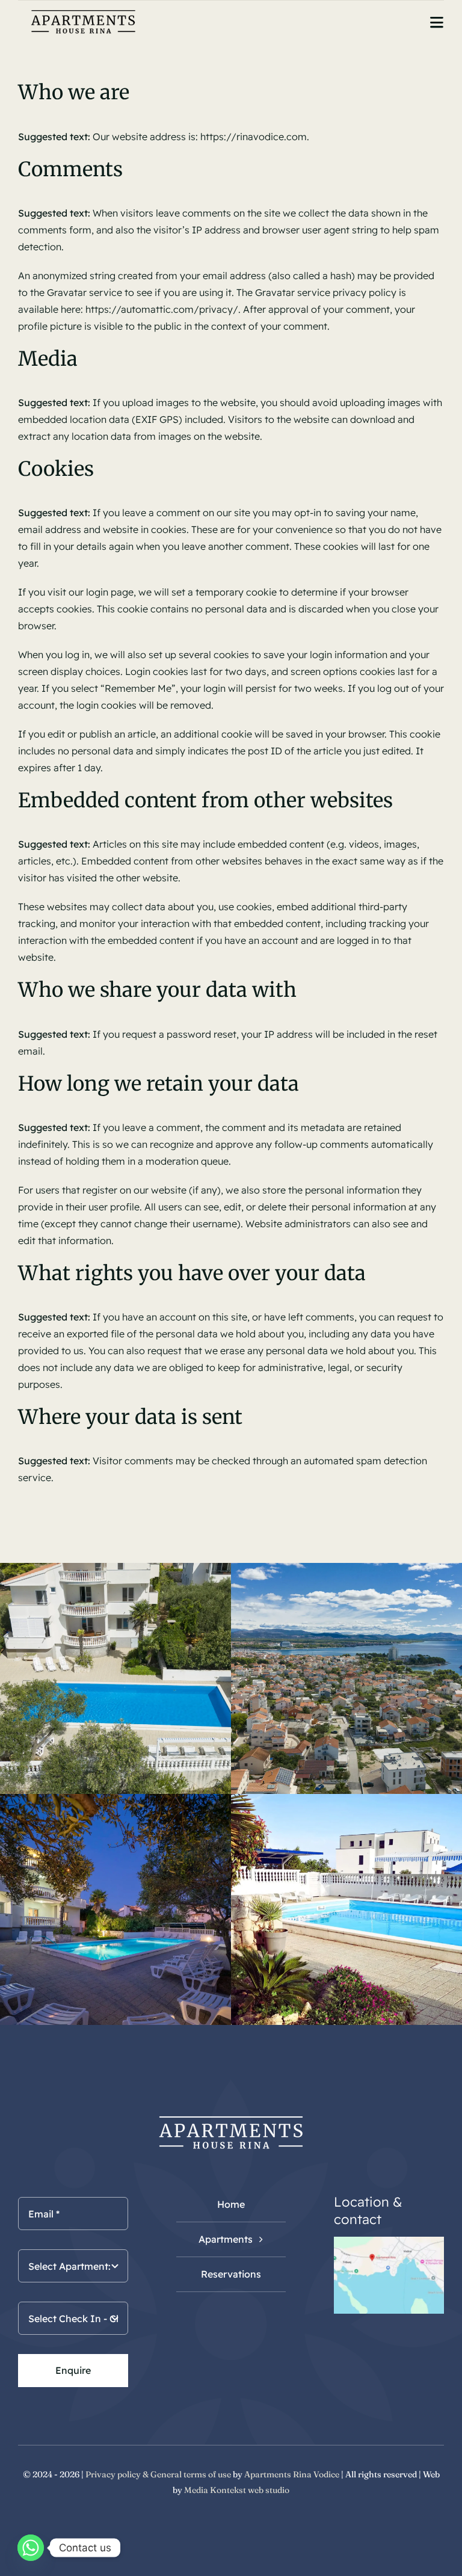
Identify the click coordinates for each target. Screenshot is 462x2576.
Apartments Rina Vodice (292, 2474)
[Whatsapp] (31, 2548)
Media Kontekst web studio (237, 2490)
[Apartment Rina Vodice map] (389, 2242)
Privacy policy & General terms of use (158, 2474)
